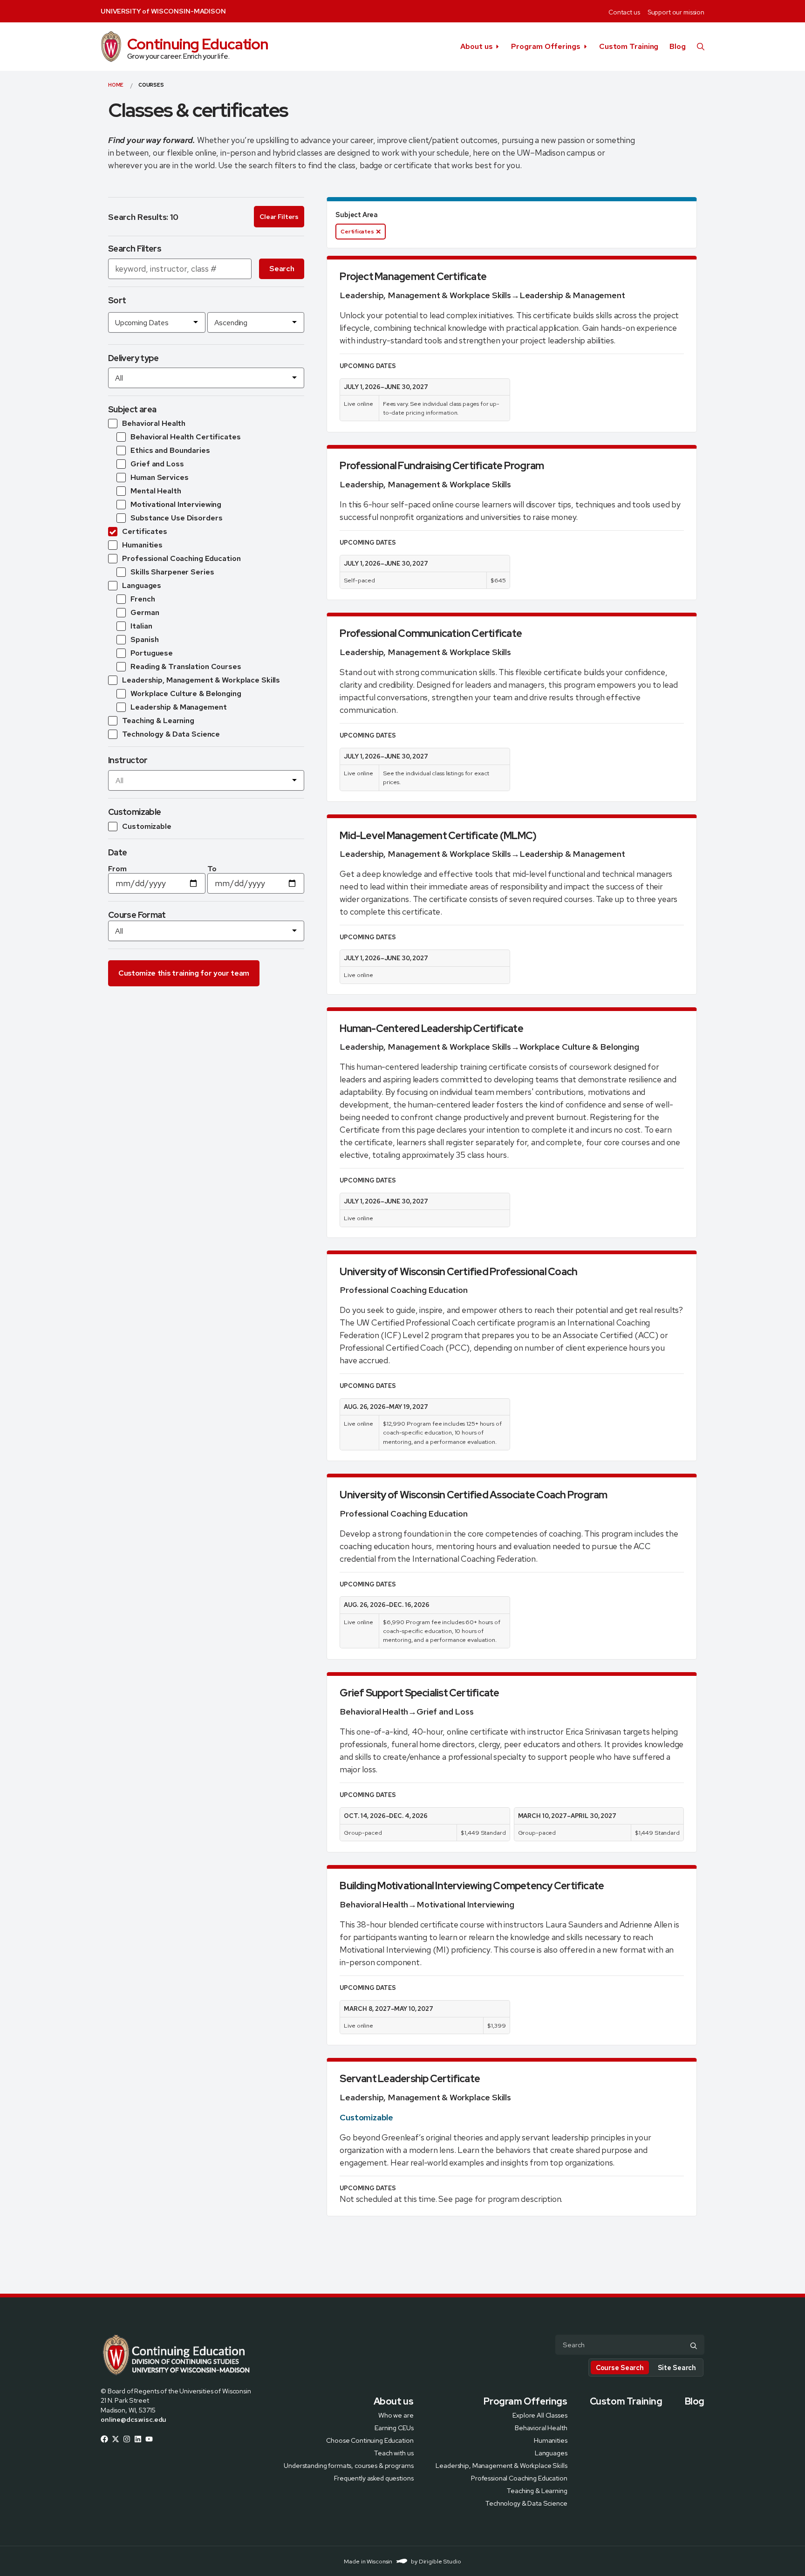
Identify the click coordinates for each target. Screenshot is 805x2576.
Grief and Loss (445, 1712)
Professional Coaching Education (403, 1290)
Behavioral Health (374, 1712)
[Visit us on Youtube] (149, 2439)
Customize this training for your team (184, 973)
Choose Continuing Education (370, 2440)
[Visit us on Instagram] (127, 2439)
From (117, 869)
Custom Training (629, 46)
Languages (551, 2452)
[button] (701, 47)
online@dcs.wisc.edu (133, 2419)
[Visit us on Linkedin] (138, 2439)
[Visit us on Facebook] (104, 2439)
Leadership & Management (572, 295)
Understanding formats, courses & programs (348, 2465)
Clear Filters (279, 217)
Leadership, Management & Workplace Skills (425, 295)
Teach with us (394, 2452)
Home (116, 85)
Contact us (624, 12)
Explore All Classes (540, 2415)
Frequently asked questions (374, 2477)
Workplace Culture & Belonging (579, 1047)
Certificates (357, 232)
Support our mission (676, 12)
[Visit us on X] (116, 2439)
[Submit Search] (694, 2345)
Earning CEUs (394, 2427)
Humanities (551, 2440)
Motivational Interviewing (465, 1904)
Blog (678, 46)
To (212, 869)
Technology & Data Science (526, 2503)
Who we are (396, 2415)
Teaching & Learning (537, 2490)
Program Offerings (546, 46)
